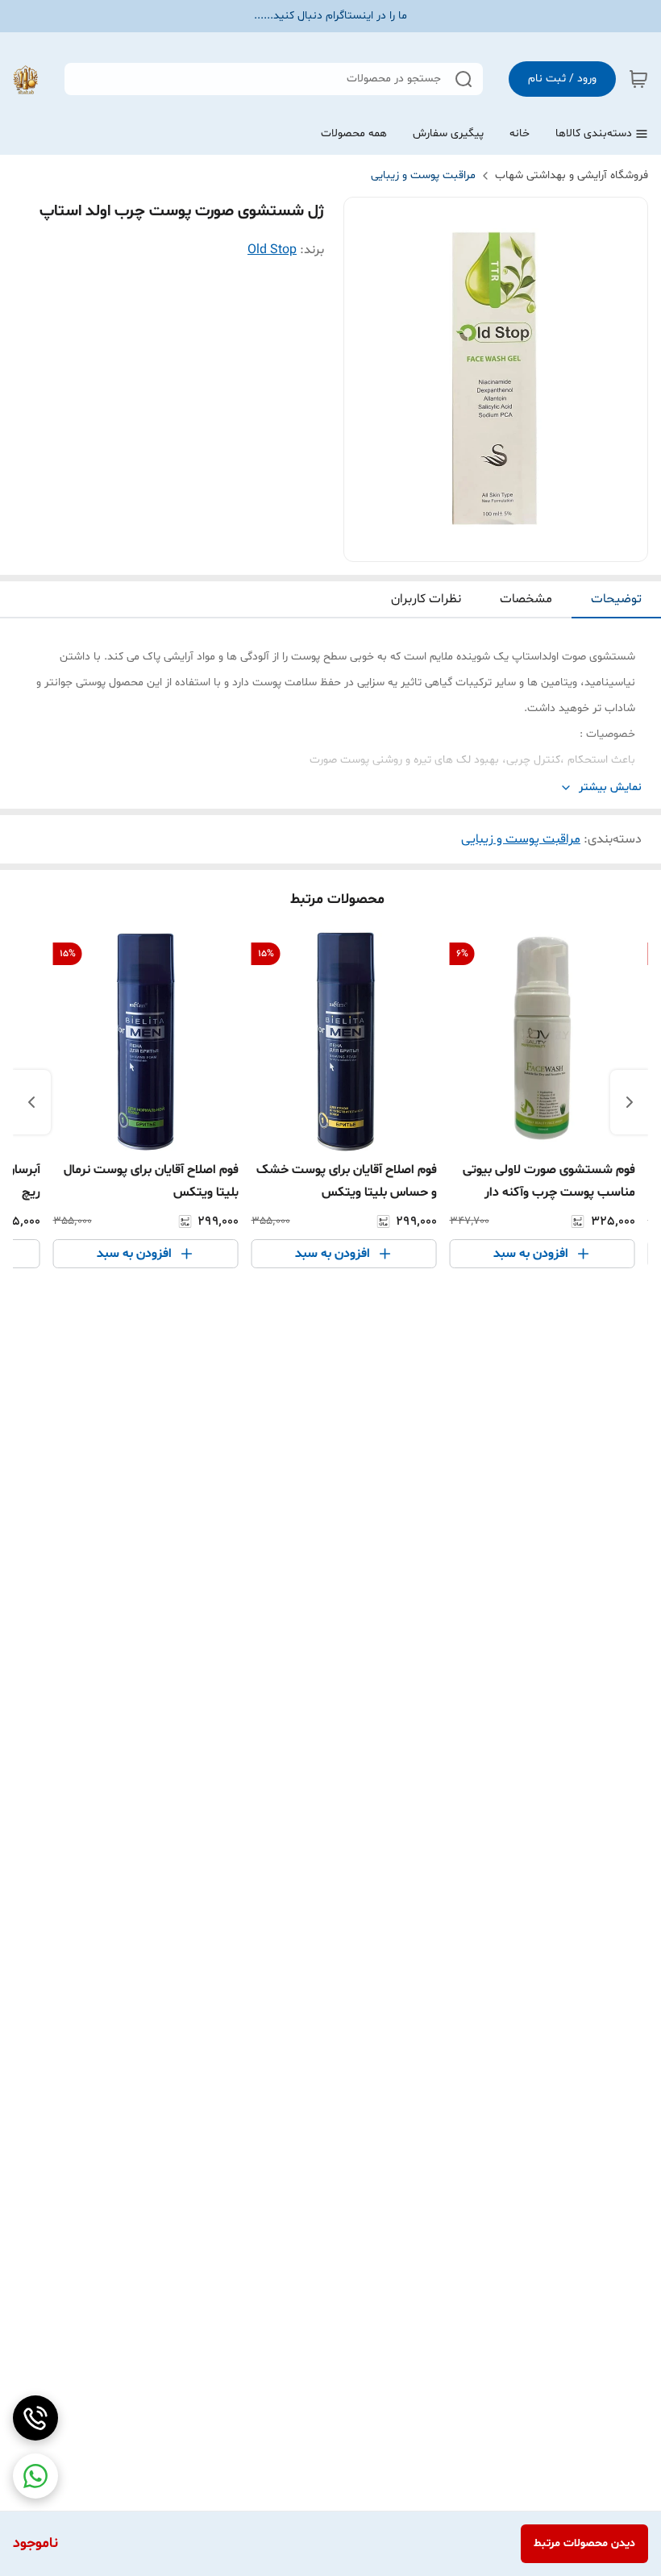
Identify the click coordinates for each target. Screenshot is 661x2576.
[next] (31, 1102)
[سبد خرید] (638, 79)
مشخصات (526, 599)
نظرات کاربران (426, 599)
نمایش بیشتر (610, 787)
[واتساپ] (35, 2476)
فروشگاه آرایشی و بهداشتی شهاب (572, 175)
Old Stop (272, 250)
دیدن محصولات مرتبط (584, 2543)
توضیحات (616, 599)
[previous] (630, 1102)
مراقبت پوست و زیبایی (423, 175)
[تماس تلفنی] (35, 2418)
